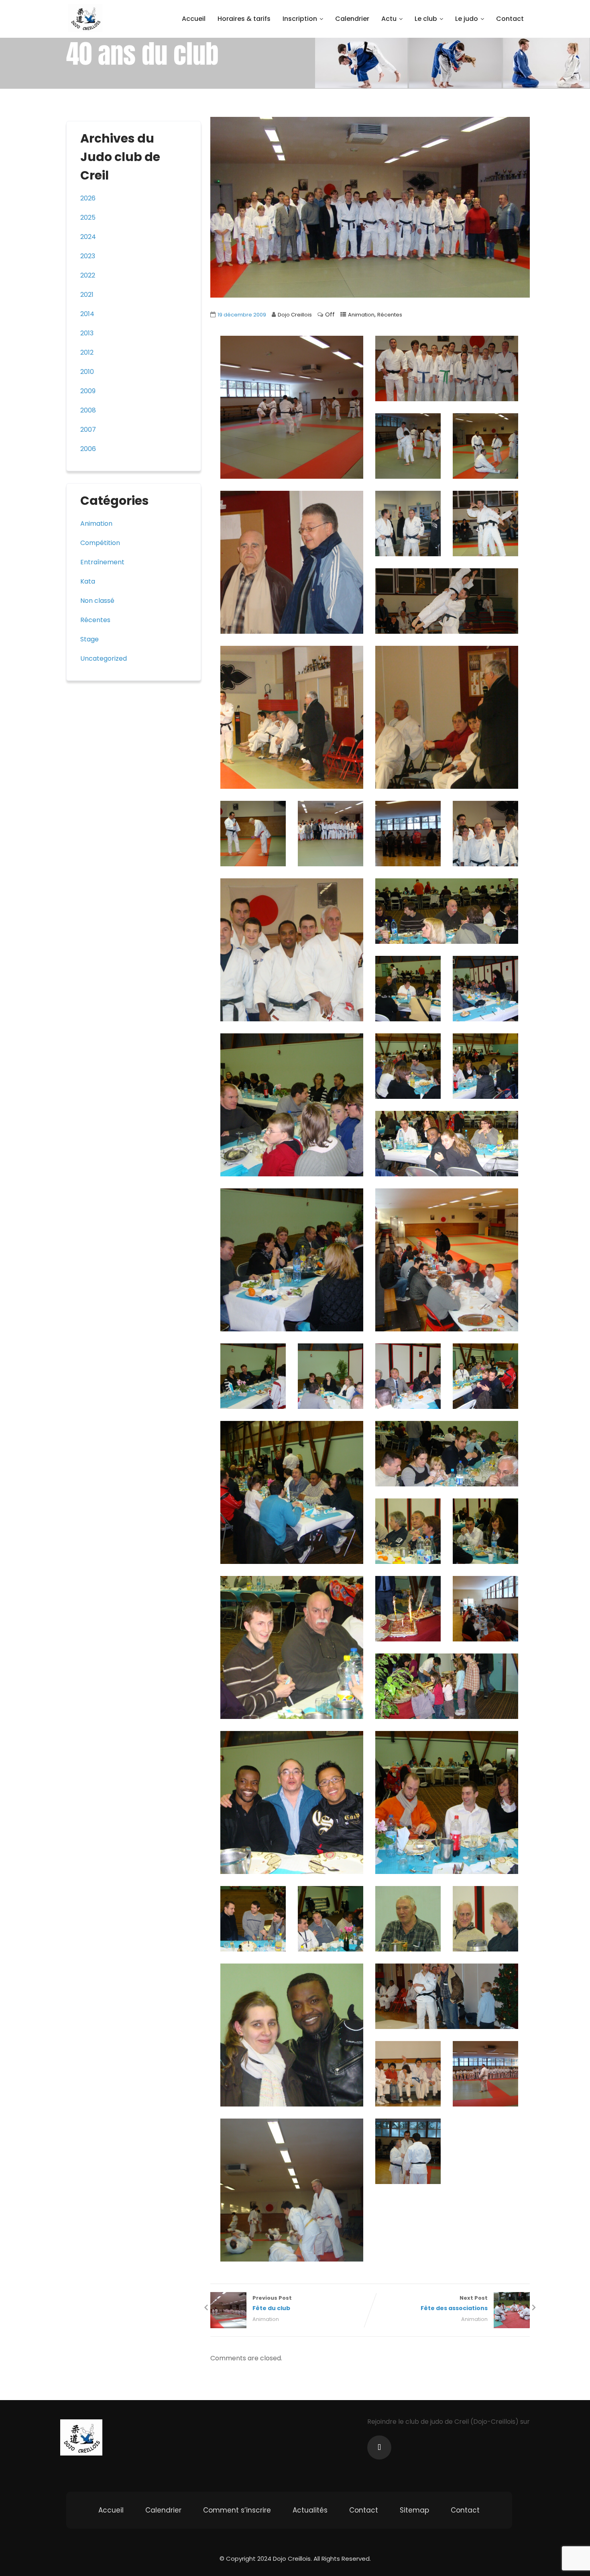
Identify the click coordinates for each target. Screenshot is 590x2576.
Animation (361, 315)
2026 (88, 198)
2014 (87, 314)
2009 (88, 391)
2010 (87, 372)
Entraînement (102, 562)
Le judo (467, 19)
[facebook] (379, 2447)
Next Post (454, 2303)
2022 (88, 275)
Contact (510, 19)
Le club (426, 19)
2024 (88, 237)
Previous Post (272, 2303)
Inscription (300, 19)
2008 (88, 410)
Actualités (310, 2510)
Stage (90, 639)
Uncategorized (104, 658)
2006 (88, 449)
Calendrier (352, 19)
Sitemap (414, 2510)
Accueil (194, 19)
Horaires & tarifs (244, 19)
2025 (88, 217)
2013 (87, 333)
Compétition (100, 543)
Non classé (97, 601)
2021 (87, 295)
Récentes (390, 315)
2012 (87, 352)
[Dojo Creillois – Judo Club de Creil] (85, 18)
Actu (389, 19)
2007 (88, 430)
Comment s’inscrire (237, 2510)
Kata (88, 581)
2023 (88, 256)
